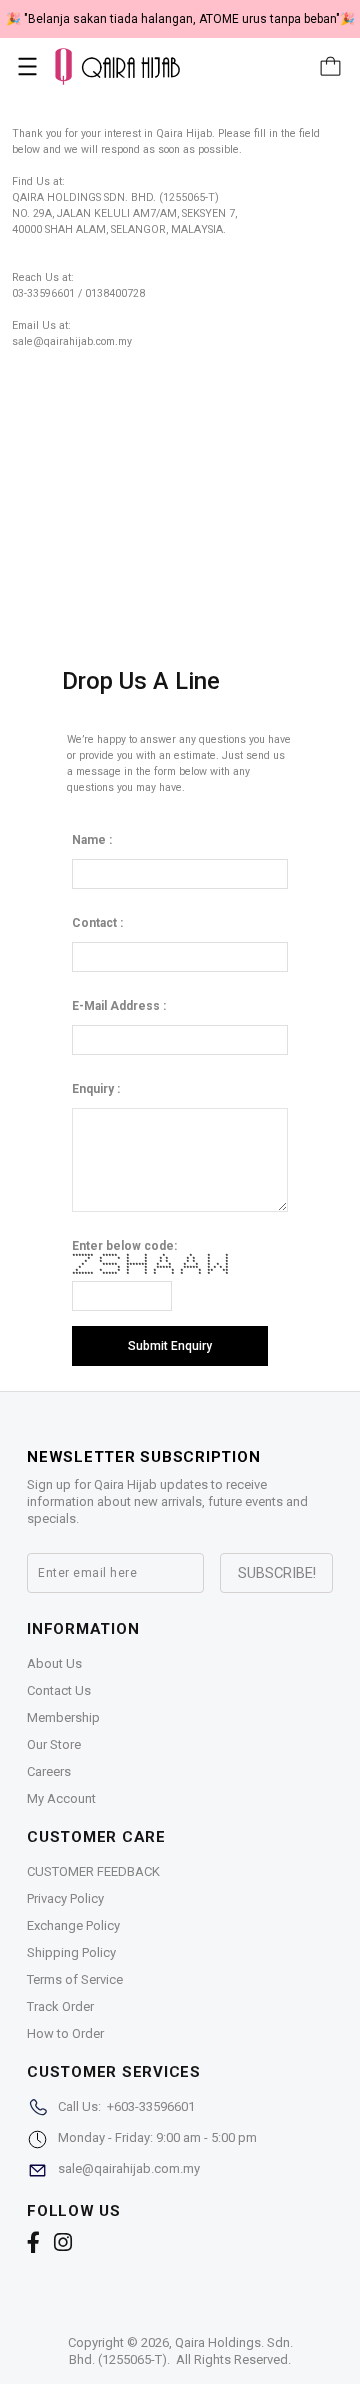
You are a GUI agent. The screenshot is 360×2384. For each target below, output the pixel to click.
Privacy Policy (65, 1898)
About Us (54, 1663)
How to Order (65, 2033)
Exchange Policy (73, 1925)
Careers (49, 1771)
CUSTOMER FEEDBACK (93, 1871)
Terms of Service (75, 1979)
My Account (61, 1798)
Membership (63, 1717)
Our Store (54, 1744)
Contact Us (59, 1690)
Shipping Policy (71, 1952)
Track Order (60, 2006)
